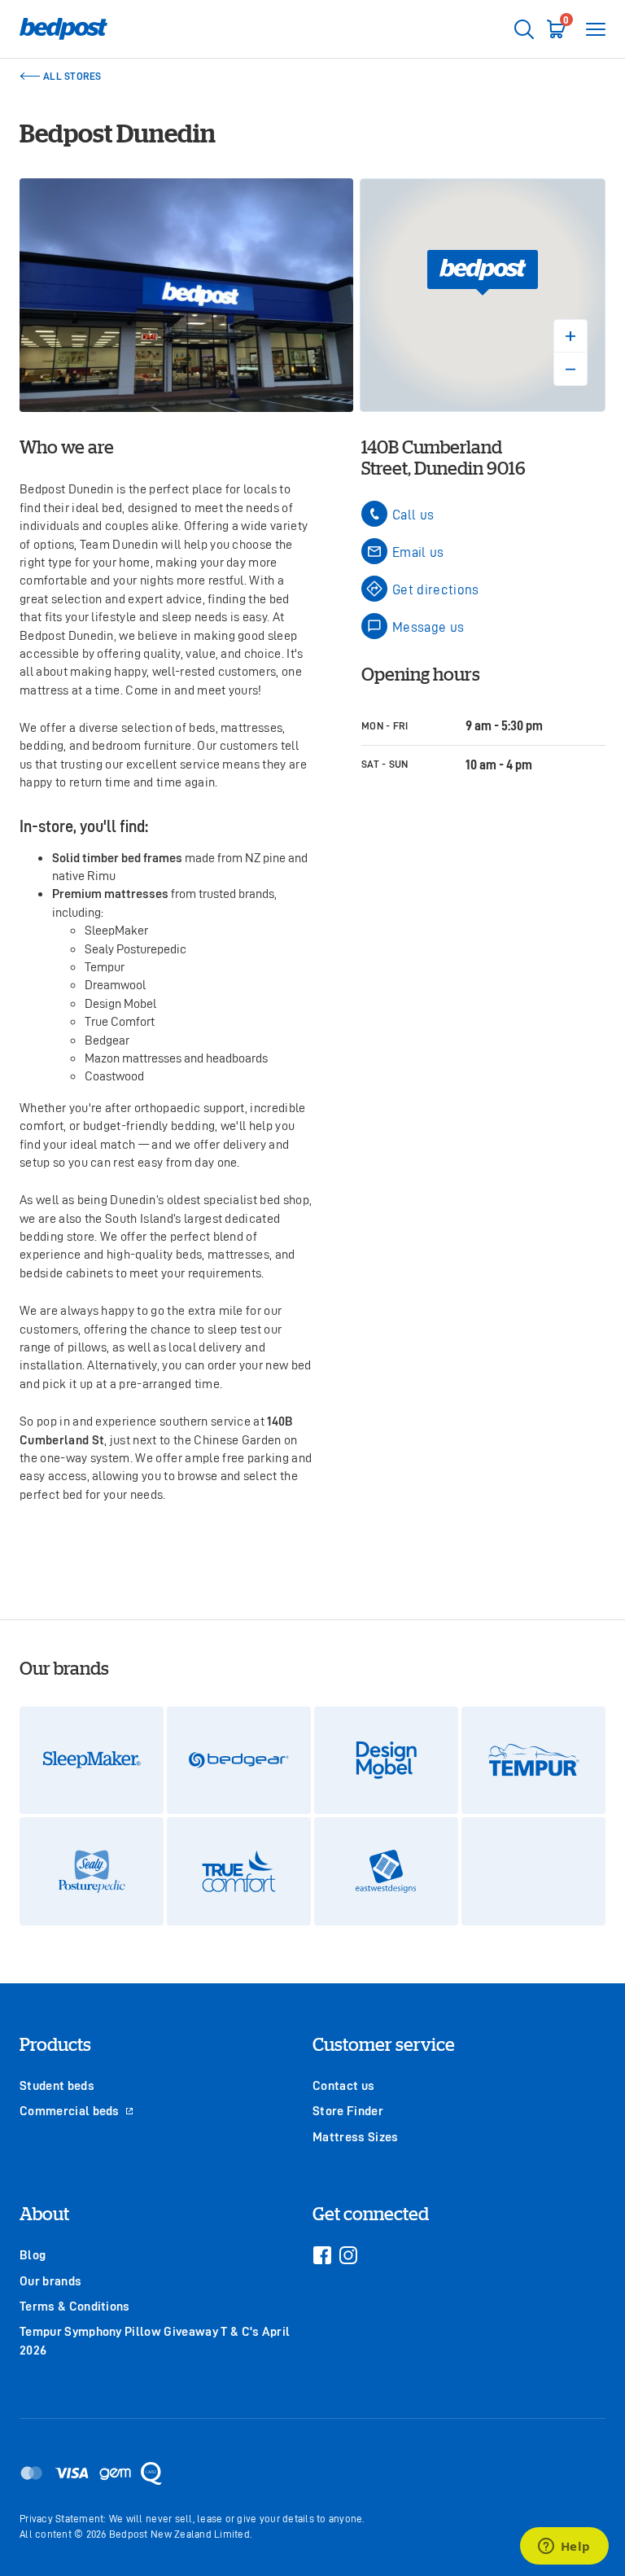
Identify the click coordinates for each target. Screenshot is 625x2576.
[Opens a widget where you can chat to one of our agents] (564, 2548)
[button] (483, 273)
